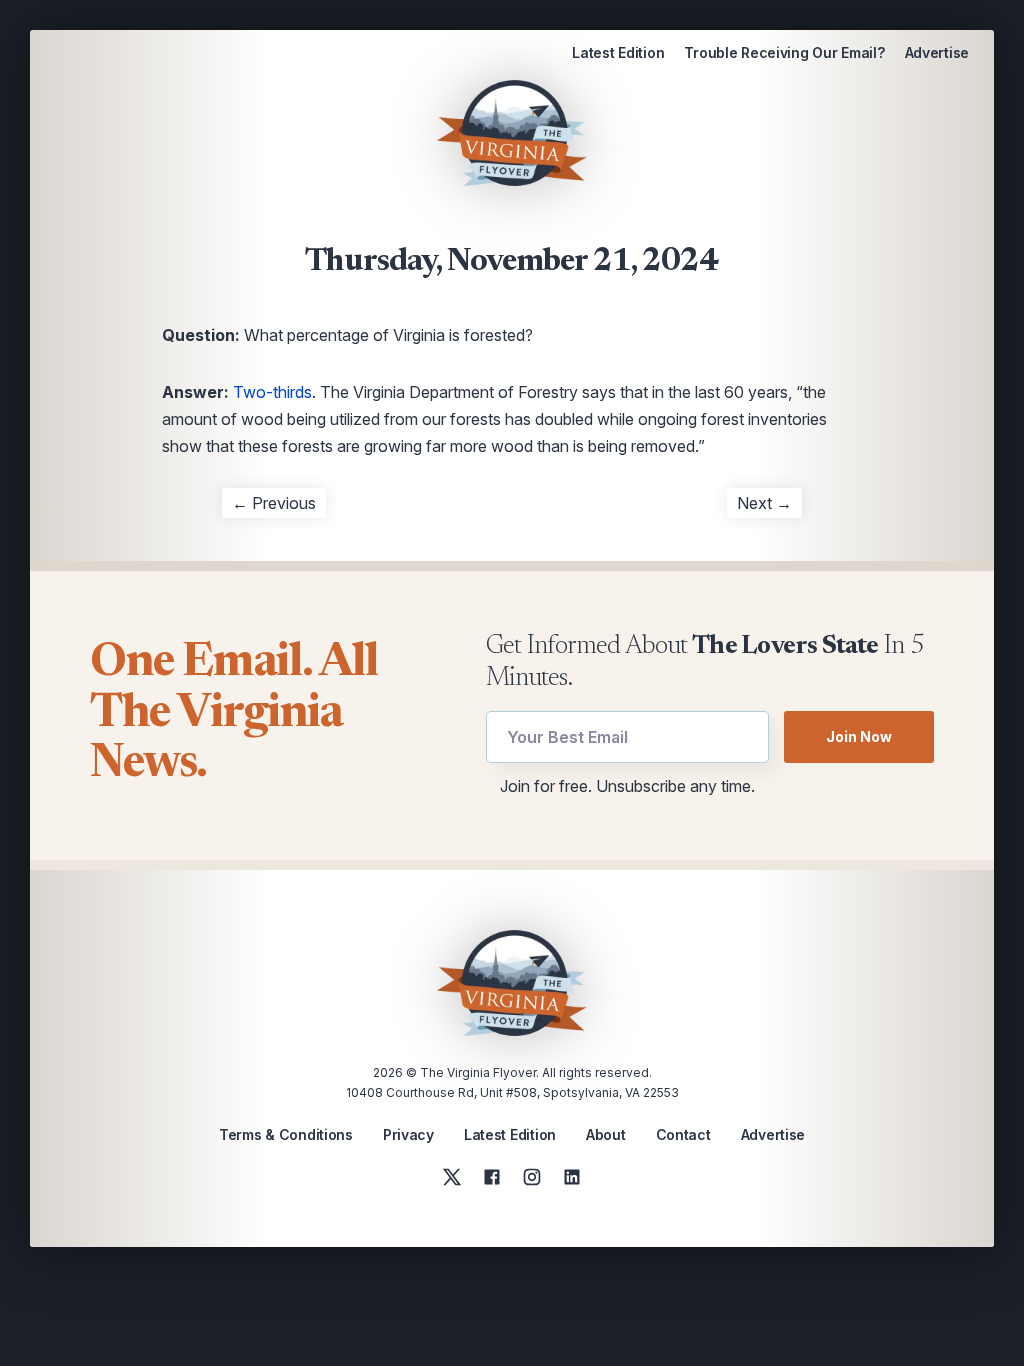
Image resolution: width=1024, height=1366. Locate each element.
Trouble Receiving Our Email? (784, 52)
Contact (683, 1135)
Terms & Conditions (286, 1134)
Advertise (937, 52)
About (606, 1135)
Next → (764, 503)
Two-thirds (272, 392)
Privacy (408, 1134)
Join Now (859, 736)
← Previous (274, 503)
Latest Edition (618, 52)
